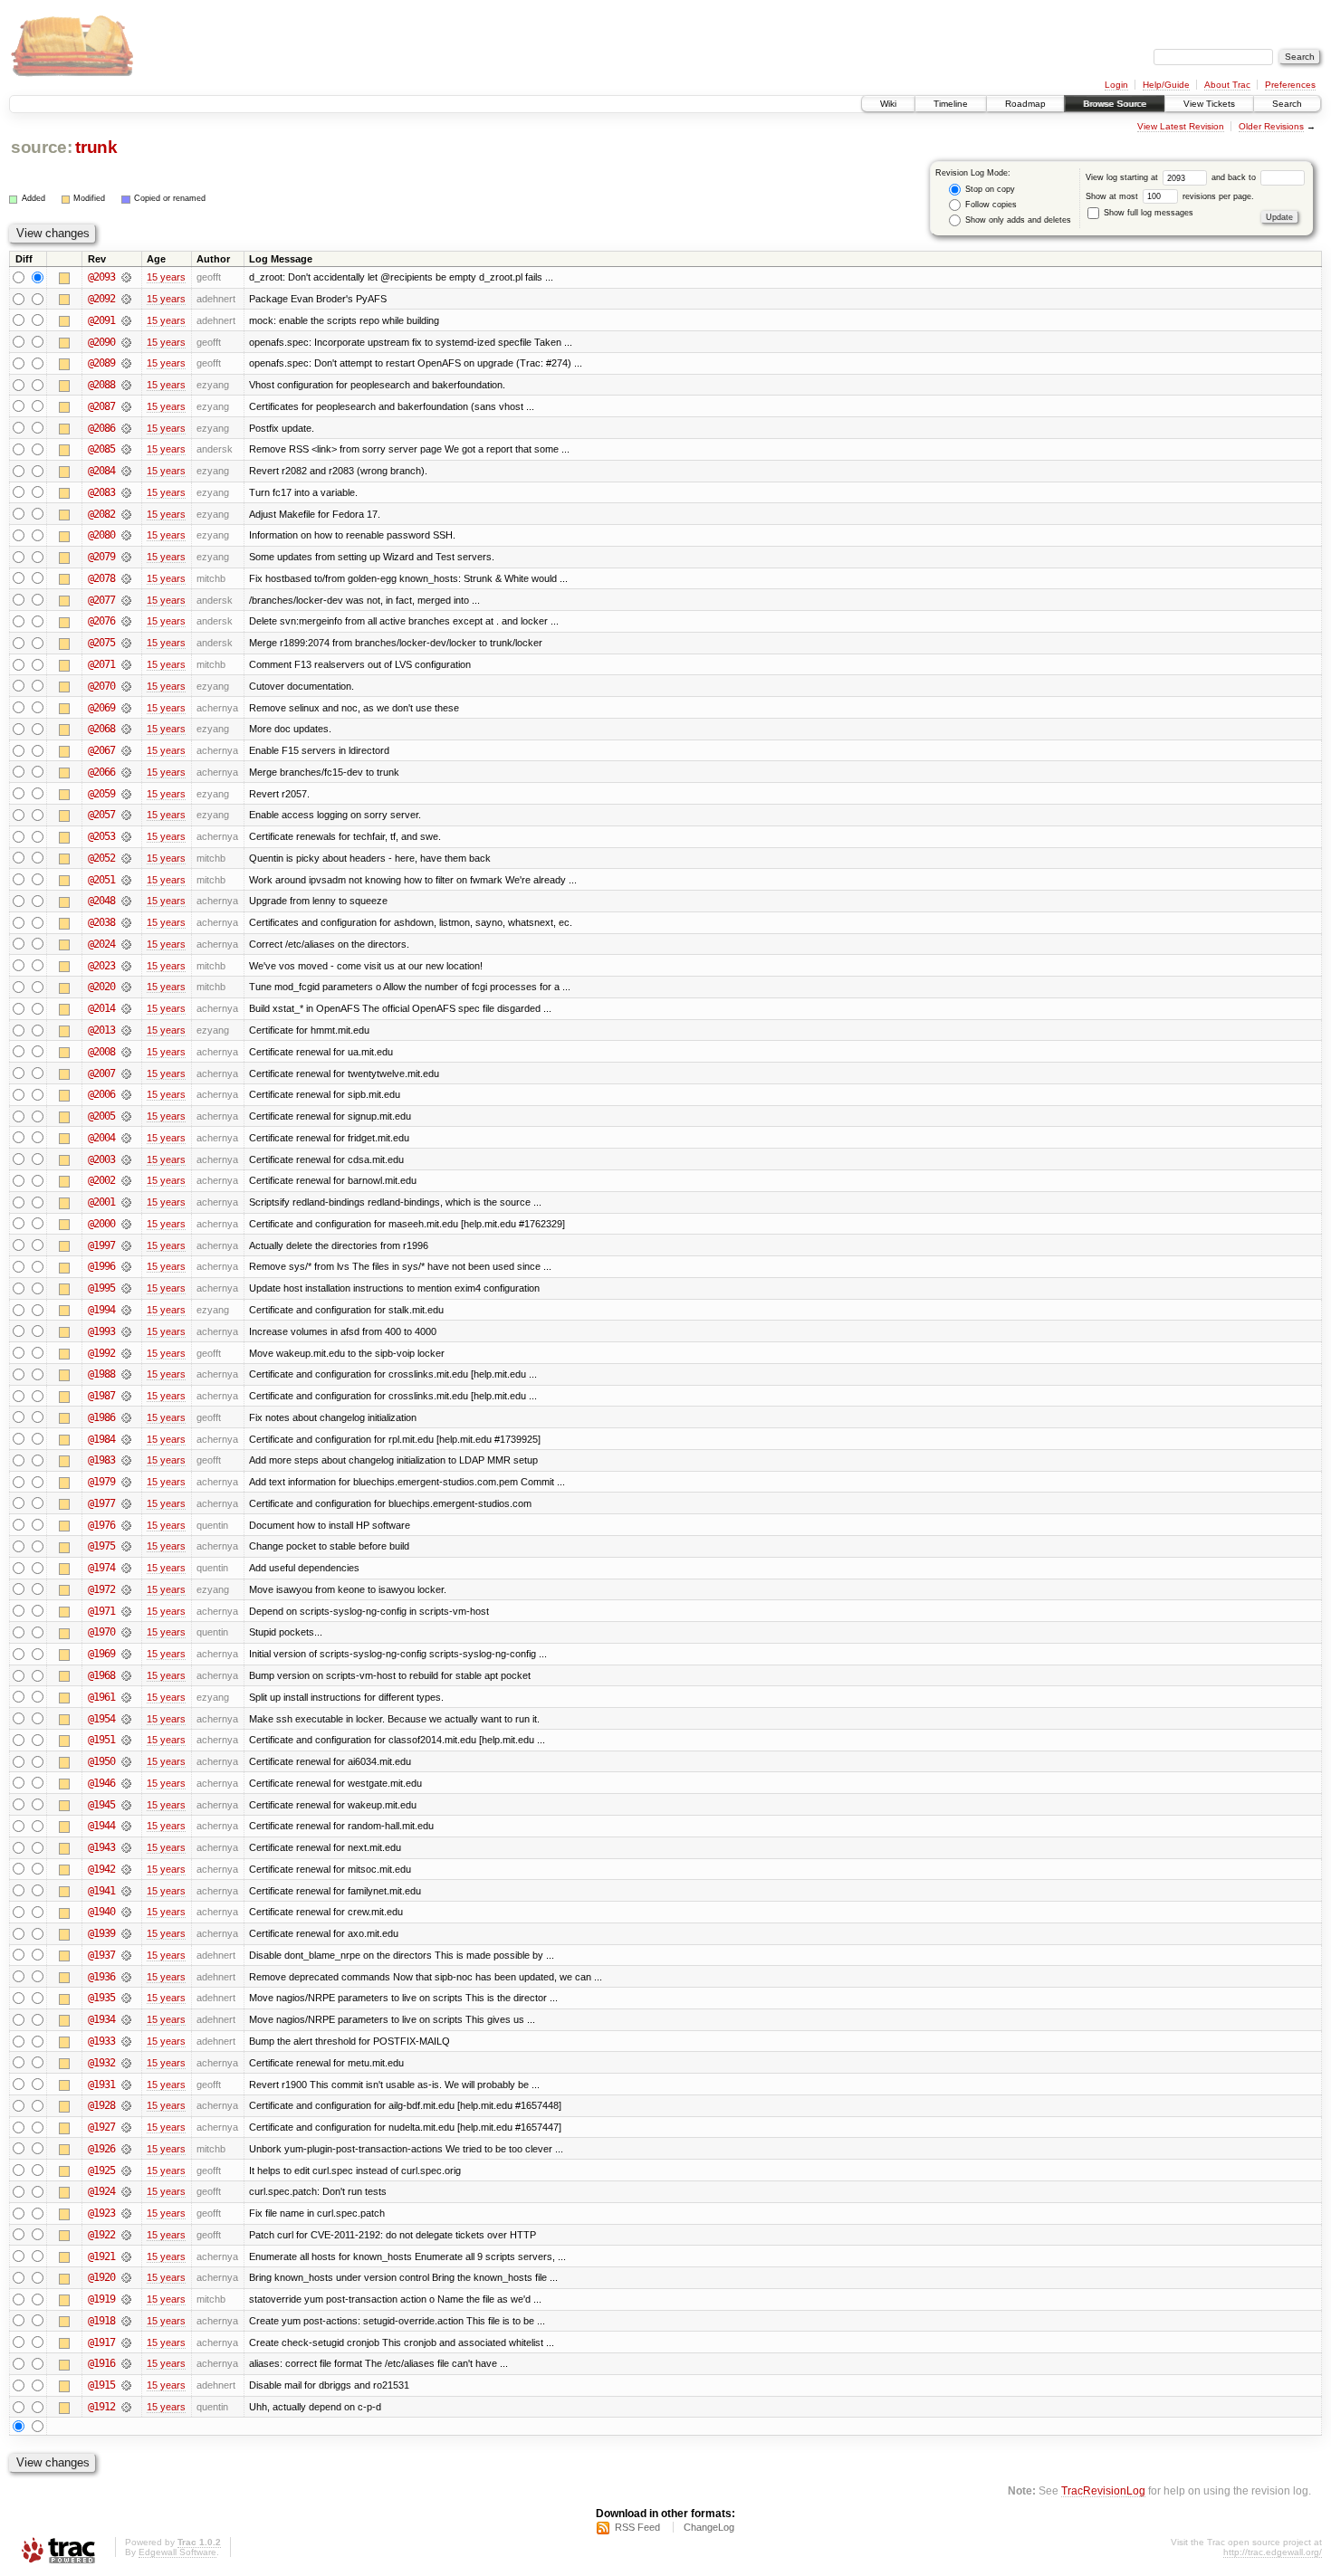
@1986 (101, 1417)
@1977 (101, 1503)
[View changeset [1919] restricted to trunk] (126, 2299)
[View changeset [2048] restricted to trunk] (126, 901)
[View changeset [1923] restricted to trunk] (126, 2213)
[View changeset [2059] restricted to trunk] (126, 794)
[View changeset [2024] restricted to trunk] (126, 944)
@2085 (101, 449)
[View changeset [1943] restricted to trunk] (126, 1847)
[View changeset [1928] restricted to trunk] (126, 2105)
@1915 (101, 2385)
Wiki (888, 104)
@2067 (101, 750)
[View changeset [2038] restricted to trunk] (126, 922)
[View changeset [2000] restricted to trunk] (126, 1224)
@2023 (101, 966)
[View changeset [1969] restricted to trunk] (126, 1654)
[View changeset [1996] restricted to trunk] (126, 1266)
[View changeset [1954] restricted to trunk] (126, 1719)
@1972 (101, 1589)
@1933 (101, 2041)
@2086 (101, 428)
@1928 (101, 2105)
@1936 (101, 1977)
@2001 (101, 1202)
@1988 (101, 1374)
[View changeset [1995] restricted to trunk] (126, 1288)
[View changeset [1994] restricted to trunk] (126, 1310)
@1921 (101, 2256)
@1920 (101, 2277)
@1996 (101, 1266)
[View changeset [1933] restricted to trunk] (126, 2041)
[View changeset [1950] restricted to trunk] (126, 1761)
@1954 (101, 1719)
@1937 (101, 1955)
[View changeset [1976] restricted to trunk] (126, 1525)
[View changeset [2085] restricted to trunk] (126, 449)
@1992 (101, 1353)
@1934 (101, 2019)
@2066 (101, 772)
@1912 (101, 2407)
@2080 (101, 535)
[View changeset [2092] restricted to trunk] (126, 299)
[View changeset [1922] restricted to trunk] (126, 2235)
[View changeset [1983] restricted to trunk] (126, 1460)
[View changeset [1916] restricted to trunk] (126, 2363)
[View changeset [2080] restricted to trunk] (126, 535)
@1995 (101, 1288)
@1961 (101, 1697)
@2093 (101, 277)
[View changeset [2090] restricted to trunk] (126, 342)
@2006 (101, 1094)
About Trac (1227, 85)
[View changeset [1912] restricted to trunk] (126, 2407)
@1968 (101, 1675)
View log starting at (1123, 177)
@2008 (101, 1052)
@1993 (101, 1331)
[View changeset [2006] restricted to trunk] (126, 1094)
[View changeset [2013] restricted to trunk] (126, 1030)
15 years (166, 277)
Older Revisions (1271, 126)
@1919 (101, 2299)
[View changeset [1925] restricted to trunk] (126, 2171)
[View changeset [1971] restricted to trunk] (126, 1611)
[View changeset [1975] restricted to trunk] (126, 1546)
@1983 (101, 1460)
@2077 (101, 600)
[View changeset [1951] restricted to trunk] (126, 1740)
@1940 (101, 1912)
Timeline (951, 104)
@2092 (101, 299)
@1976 (101, 1525)
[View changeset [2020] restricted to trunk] (126, 987)
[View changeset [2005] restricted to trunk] (126, 1116)
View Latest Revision (1181, 126)
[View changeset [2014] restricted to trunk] (126, 1008)
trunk (96, 147)
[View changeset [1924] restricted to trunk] (126, 2191)
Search (1287, 104)
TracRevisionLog (1103, 2490)
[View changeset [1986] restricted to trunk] (126, 1417)
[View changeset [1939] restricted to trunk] (126, 1933)
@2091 (101, 320)
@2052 (101, 858)
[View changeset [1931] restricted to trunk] (126, 2085)
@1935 (101, 1998)
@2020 (101, 987)
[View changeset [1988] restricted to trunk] (126, 1374)
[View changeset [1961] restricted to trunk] (126, 1697)
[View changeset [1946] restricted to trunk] (126, 1783)
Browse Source (1115, 104)
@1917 (101, 2342)
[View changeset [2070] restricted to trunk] (126, 686)
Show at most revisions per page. (1170, 196)
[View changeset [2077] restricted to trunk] (126, 600)
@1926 (101, 2149)
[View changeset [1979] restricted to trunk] (126, 1482)
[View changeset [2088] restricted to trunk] (126, 385)
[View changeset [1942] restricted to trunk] (126, 1869)
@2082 (101, 514)
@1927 (101, 2127)
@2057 (101, 815)
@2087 (101, 406)
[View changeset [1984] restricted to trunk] (126, 1439)
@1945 (101, 1805)
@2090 (101, 342)
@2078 (101, 578)
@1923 (101, 2213)
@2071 (101, 664)
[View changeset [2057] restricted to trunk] (126, 815)
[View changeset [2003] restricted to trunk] (126, 1159)
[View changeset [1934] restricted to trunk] (126, 2019)
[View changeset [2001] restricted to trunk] (126, 1202)
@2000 (101, 1224)
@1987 (101, 1396)
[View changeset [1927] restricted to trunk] (126, 2127)
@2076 (101, 621)
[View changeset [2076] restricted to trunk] (126, 621)
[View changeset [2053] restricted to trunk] (126, 836)
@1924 (101, 2191)
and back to (1235, 177)
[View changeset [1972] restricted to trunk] (126, 1589)
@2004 (101, 1138)
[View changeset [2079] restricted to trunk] (126, 557)
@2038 (101, 922)
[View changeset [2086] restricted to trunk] (126, 428)
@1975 (101, 1546)
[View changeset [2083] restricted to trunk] (126, 492)
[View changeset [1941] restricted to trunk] (126, 1891)
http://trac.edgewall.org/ (1273, 2552)
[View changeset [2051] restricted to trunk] (126, 880)
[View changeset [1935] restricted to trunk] (126, 1998)
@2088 (101, 385)
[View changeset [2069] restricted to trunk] (126, 708)
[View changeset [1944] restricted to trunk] (126, 1826)
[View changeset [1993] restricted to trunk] (126, 1331)
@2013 (101, 1030)
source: (42, 147)
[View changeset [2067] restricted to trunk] (126, 750)
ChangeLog (709, 2527)
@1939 (101, 1933)
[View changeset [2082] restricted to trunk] (126, 514)
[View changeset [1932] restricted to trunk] (126, 2063)
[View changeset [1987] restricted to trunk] (126, 1396)
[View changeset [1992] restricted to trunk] (126, 1353)
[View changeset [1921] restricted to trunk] (126, 2256)
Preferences (1290, 85)
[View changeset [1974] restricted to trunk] (126, 1568)
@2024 (101, 944)
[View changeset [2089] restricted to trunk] (126, 363)
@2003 (101, 1159)
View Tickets (1209, 104)
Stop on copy (989, 189)
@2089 (101, 363)
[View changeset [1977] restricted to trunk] (126, 1503)
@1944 (101, 1826)
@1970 (101, 1632)
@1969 (101, 1654)
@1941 (101, 1891)
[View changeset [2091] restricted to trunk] (126, 320)
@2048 (101, 901)
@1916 (101, 2363)
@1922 (101, 2235)
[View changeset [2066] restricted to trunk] (126, 772)
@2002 (101, 1180)
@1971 (101, 1611)
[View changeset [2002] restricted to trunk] (126, 1180)
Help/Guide (1166, 85)
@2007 (101, 1073)
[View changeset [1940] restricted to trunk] (126, 1912)
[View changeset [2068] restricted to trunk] (126, 729)
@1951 (101, 1740)
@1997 (101, 1245)
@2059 (101, 794)
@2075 (101, 643)
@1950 (101, 1761)
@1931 (101, 2085)
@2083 (101, 492)
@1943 (101, 1847)
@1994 (101, 1310)
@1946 (101, 1783)
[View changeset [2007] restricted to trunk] (126, 1073)
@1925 (101, 2171)
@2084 (101, 471)
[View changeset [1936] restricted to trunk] (126, 1977)
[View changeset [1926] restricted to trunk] (126, 2149)
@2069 (101, 708)
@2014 (101, 1008)
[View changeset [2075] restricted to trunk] (126, 643)
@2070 (101, 686)
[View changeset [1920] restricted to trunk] (126, 2277)
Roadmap (1025, 104)
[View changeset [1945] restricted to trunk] (126, 1805)
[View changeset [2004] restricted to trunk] (126, 1138)
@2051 (101, 880)
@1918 (101, 2321)
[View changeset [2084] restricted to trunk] (126, 471)
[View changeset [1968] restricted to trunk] (126, 1675)
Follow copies (990, 205)
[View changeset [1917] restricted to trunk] (126, 2342)
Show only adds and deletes (1017, 220)
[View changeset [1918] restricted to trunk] (126, 2321)
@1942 (101, 1869)
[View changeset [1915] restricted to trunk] (126, 2385)
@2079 (101, 557)
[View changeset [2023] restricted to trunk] (126, 966)
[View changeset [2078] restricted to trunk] (126, 578)
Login (1116, 85)
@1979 (101, 1482)
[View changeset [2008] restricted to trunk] (126, 1052)
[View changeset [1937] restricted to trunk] (126, 1955)
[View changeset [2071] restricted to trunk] (126, 664)
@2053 (101, 836)
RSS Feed (637, 2527)
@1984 (101, 1439)
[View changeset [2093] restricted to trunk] (126, 277)
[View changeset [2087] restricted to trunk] (126, 406)
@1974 (101, 1568)
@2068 (101, 729)
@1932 (101, 2063)
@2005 (101, 1116)
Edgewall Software (177, 2552)
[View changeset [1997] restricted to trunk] (126, 1245)
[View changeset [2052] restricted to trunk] (126, 858)
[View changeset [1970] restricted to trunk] (126, 1632)
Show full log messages (1147, 213)
